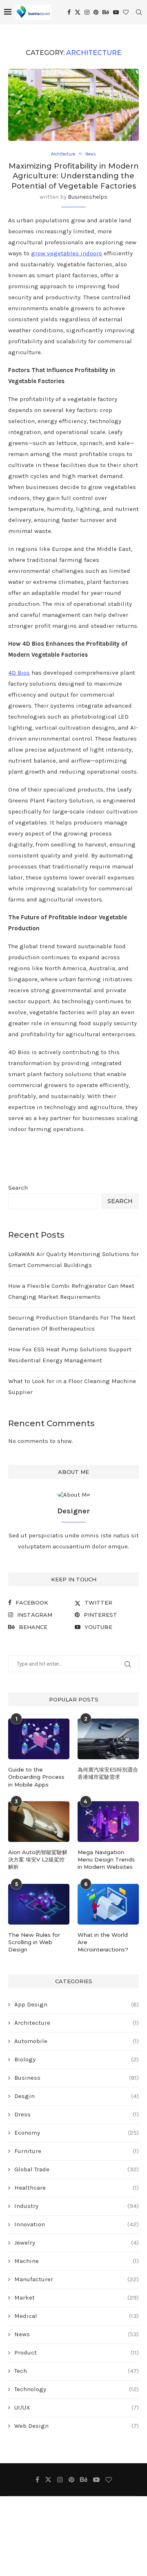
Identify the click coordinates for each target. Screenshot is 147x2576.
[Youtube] (116, 12)
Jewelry (77, 2243)
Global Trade (77, 2169)
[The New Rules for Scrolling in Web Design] (39, 1904)
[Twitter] (78, 12)
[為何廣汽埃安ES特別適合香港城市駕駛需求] (108, 1739)
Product (77, 2352)
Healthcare (77, 2188)
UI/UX (77, 2407)
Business (77, 2078)
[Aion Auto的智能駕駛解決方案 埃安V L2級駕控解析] (39, 1822)
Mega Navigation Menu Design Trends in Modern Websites (106, 1859)
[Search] (139, 12)
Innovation (77, 2224)
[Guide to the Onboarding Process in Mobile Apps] (39, 1739)
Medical (77, 2316)
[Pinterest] (96, 12)
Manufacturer (77, 2279)
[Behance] (106, 12)
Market (77, 2298)
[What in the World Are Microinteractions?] (108, 1904)
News (77, 2334)
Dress (77, 2114)
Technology (77, 2389)
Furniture (77, 2151)
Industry (77, 2206)
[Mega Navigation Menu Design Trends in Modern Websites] (108, 1822)
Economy (77, 2133)
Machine (77, 2261)
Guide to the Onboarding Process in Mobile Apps (36, 1777)
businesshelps (88, 197)
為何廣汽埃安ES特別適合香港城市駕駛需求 (108, 1773)
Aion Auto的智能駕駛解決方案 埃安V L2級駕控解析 (38, 1859)
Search (18, 1188)
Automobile (77, 2041)
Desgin (77, 2096)
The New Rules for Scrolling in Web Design (34, 1942)
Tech (77, 2371)
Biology (77, 2059)
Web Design (77, 2426)
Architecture (77, 2023)
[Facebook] (69, 12)
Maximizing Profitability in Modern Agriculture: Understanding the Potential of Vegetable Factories (74, 176)
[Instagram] (87, 12)
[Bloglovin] (126, 12)
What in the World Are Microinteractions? (103, 1942)
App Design (77, 2004)
